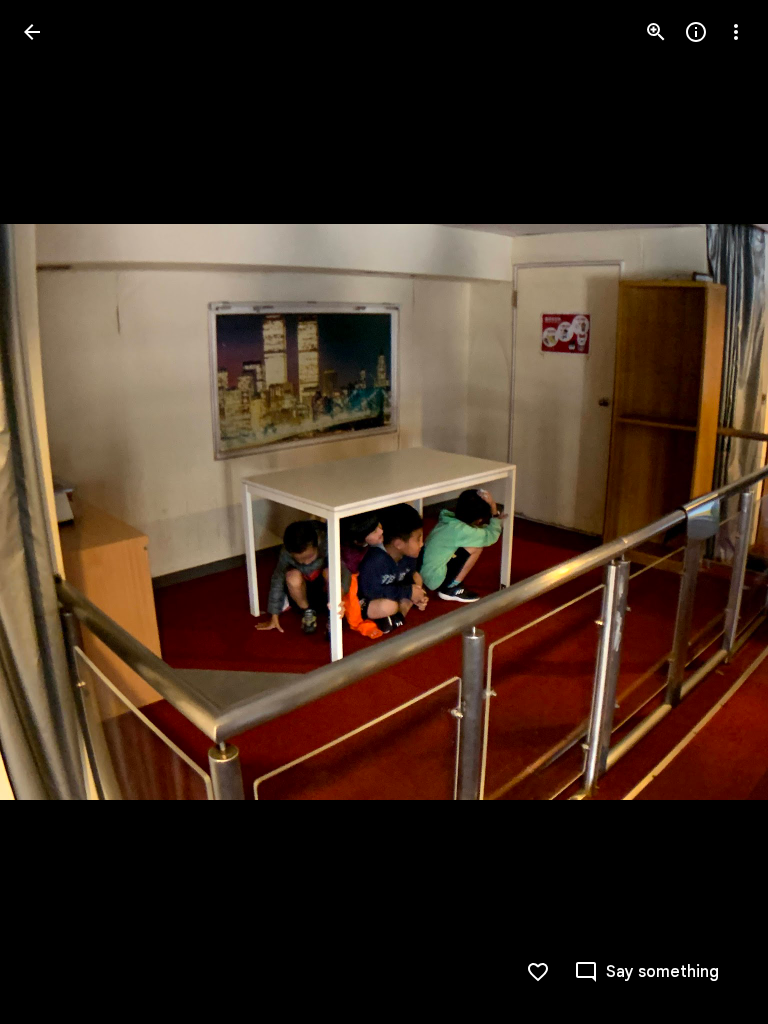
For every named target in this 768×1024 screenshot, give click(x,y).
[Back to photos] (32, 32)
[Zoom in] (656, 32)
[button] (56, 512)
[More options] (736, 32)
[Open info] (696, 32)
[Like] (538, 972)
